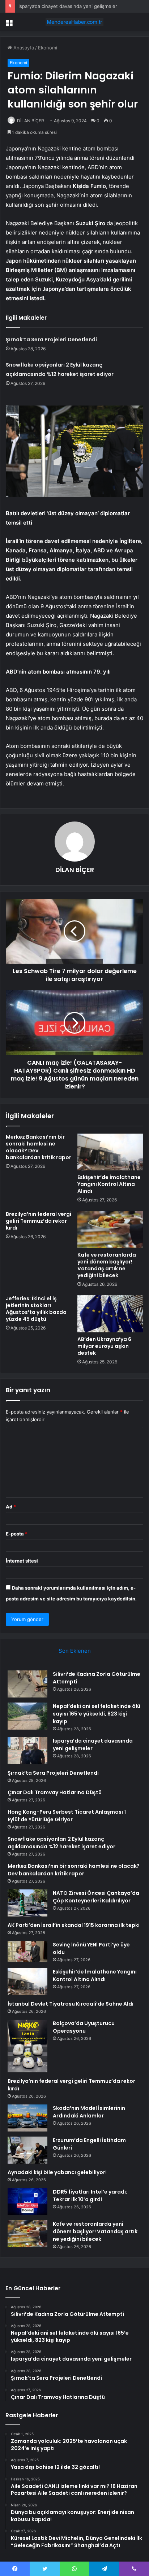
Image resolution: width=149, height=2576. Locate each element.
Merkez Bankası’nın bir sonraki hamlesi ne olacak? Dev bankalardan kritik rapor (39, 1147)
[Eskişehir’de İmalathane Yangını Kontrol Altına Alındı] (110, 1152)
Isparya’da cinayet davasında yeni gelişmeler (68, 6)
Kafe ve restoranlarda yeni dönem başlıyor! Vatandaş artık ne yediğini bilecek (107, 1265)
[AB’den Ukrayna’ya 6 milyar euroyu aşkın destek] (110, 1314)
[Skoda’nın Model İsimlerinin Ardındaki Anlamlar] (27, 2118)
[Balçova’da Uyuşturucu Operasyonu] (27, 2046)
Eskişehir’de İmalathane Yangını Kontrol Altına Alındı (109, 1184)
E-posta (17, 1534)
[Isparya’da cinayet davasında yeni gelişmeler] (27, 1751)
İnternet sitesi (22, 1561)
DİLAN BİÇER (31, 121)
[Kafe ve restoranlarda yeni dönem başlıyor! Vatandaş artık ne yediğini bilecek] (110, 1229)
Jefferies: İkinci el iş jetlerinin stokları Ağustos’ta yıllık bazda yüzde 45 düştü (36, 1309)
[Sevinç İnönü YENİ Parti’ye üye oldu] (27, 1952)
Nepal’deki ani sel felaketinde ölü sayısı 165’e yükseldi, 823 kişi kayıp (97, 1714)
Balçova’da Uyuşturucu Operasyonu (84, 2027)
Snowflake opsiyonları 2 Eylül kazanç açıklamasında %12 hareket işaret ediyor (61, 1843)
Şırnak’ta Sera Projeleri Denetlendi (51, 339)
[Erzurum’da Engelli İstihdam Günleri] (27, 2150)
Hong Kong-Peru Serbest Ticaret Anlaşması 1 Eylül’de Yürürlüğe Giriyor (67, 1816)
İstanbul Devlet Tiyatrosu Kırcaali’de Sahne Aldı (71, 2004)
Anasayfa (23, 48)
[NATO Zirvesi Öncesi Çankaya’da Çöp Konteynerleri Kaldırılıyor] (27, 1903)
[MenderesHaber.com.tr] (74, 22)
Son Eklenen (75, 1651)
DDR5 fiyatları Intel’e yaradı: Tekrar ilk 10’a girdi (90, 2196)
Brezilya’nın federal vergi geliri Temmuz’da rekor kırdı (39, 1221)
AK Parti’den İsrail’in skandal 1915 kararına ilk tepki (74, 1925)
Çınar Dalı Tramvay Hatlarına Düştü (55, 1792)
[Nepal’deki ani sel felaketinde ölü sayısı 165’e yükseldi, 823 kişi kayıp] (27, 1716)
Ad (11, 1507)
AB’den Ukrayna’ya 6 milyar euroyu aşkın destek (104, 1346)
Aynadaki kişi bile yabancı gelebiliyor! (57, 2172)
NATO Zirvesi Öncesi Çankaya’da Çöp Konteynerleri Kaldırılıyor (96, 1897)
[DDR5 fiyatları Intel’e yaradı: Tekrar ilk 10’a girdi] (27, 2202)
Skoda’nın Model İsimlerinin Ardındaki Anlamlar (89, 2112)
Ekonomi (48, 48)
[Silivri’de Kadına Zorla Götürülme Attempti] (27, 1684)
